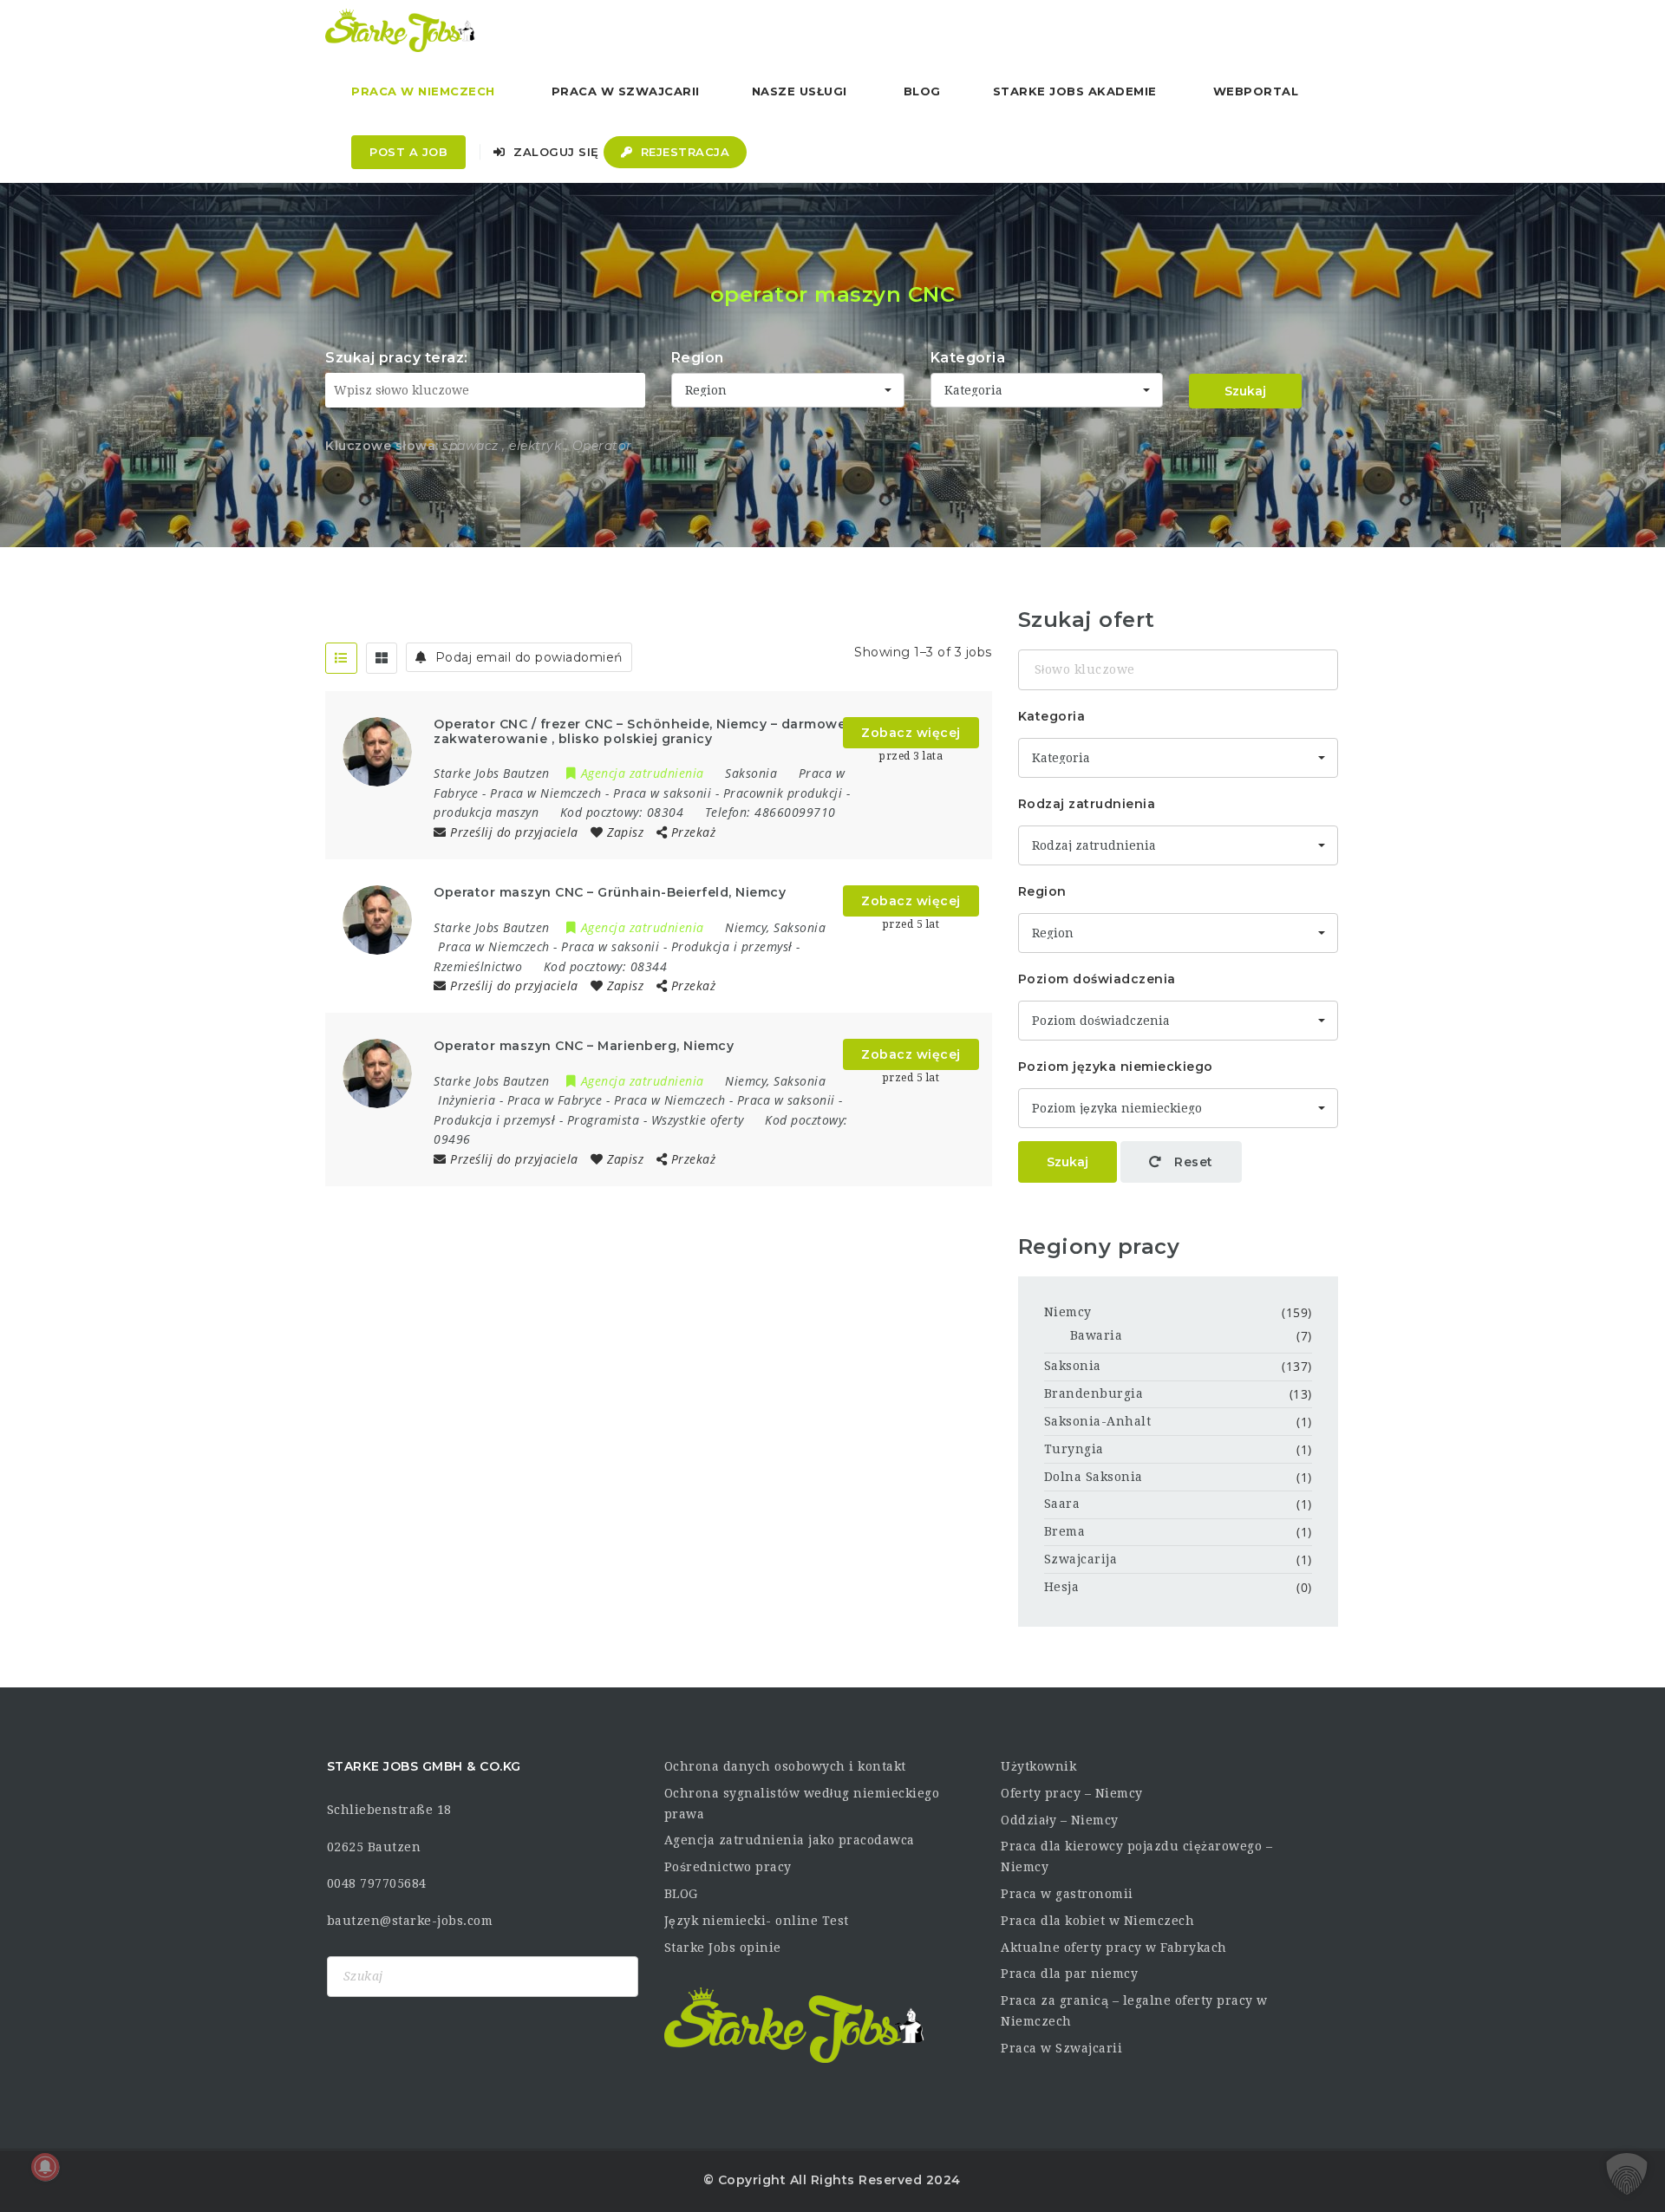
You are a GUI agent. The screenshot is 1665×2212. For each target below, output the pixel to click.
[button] (1627, 2174)
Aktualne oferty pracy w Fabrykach (1114, 1948)
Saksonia (1073, 1366)
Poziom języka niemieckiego (1116, 1067)
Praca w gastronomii (1067, 1894)
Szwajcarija (1081, 1559)
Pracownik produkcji (783, 793)
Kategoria (968, 358)
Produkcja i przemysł (732, 946)
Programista (604, 1120)
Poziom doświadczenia (1097, 979)
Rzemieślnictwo (478, 966)
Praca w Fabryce (555, 1100)
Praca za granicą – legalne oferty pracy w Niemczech (1134, 2011)
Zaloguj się (555, 152)
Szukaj (1245, 391)
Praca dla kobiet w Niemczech (1097, 1921)
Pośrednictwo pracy (728, 1867)
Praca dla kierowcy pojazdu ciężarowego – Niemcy (1136, 1856)
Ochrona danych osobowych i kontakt (785, 1766)
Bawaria (1097, 1335)
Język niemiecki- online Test (757, 1921)
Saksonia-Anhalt (1098, 1421)
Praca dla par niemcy (1069, 1974)
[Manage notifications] (45, 2167)
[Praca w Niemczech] (400, 30)
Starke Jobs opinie (723, 1948)
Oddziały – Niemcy (1060, 1820)
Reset (1192, 1162)
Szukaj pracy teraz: (397, 358)
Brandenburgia (1094, 1393)
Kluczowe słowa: (382, 446)
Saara (1062, 1504)
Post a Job (408, 152)
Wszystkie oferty (698, 1120)
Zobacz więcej (911, 733)
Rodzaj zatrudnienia (1087, 804)
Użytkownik (1038, 1766)
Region (698, 358)
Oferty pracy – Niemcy (1072, 1793)
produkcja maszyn (486, 812)
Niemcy (1068, 1312)
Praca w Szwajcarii (626, 91)
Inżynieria (467, 1100)
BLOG (681, 1894)
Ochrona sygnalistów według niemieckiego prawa (802, 1804)
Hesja (1062, 1587)
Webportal (1256, 91)
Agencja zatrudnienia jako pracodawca (790, 1840)
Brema (1065, 1531)
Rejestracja (683, 152)
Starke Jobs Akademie (1075, 91)
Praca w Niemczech (423, 91)
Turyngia (1074, 1449)
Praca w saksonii (662, 793)
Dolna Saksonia (1094, 1477)
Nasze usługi (800, 91)
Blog (922, 91)
